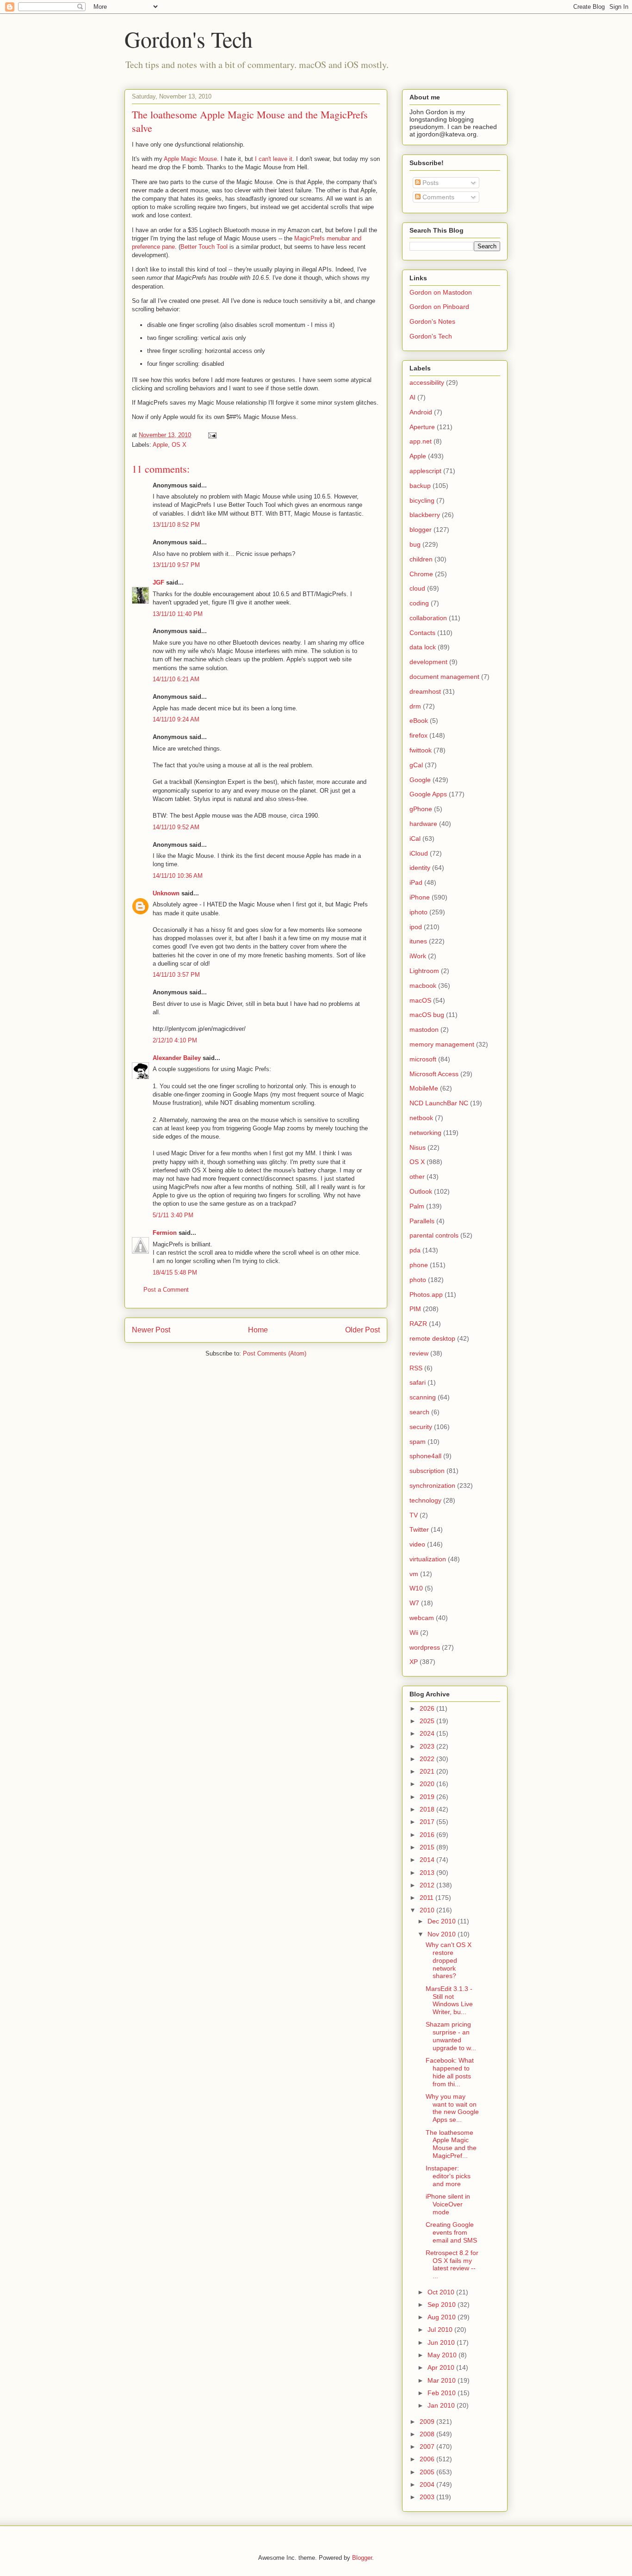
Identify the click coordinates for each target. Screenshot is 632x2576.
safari (418, 1382)
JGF (158, 582)
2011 (428, 1898)
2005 (428, 2472)
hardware (423, 824)
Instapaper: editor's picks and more (448, 2176)
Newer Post (151, 1330)
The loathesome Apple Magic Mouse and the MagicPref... (451, 2144)
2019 (428, 1797)
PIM (415, 1309)
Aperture (422, 427)
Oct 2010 (442, 2292)
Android (421, 412)
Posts (430, 183)
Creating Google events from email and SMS (451, 2232)
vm (414, 1574)
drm (415, 706)
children (421, 559)
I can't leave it (274, 159)
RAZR (418, 1324)
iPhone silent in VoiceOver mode (448, 2204)
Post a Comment (166, 1290)
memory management (442, 1044)
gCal (416, 765)
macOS (420, 1000)
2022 (428, 1759)
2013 (428, 1873)
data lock (423, 647)
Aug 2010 (443, 2317)
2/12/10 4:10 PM (175, 1040)
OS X (179, 445)
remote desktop (432, 1338)
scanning (423, 1397)
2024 (428, 1733)
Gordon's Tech (189, 39)
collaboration (428, 618)
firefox (418, 735)
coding (419, 603)
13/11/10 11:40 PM (178, 614)
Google (420, 780)
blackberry (425, 515)
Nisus (418, 1147)
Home (258, 1330)
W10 (416, 1588)
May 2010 (443, 2355)
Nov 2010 (443, 1934)
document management (444, 677)
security (421, 1427)
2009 (428, 2422)
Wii (414, 1633)
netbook (421, 1118)
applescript (425, 471)
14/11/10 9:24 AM (176, 719)
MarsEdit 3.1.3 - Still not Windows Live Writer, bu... (449, 2000)
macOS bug (427, 1015)
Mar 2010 (443, 2380)
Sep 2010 (443, 2305)
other (417, 1177)
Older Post (362, 1330)
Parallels (422, 1221)
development (428, 662)
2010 (428, 1910)
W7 (414, 1603)
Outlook (421, 1191)
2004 (428, 2484)
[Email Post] (212, 435)
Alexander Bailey (177, 1058)
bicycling (422, 500)
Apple (160, 445)
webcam (422, 1618)
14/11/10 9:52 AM (176, 827)
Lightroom (424, 971)
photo (418, 1280)
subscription (427, 1471)
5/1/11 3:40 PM (173, 1215)
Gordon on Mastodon (441, 292)
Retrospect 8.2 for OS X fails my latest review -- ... (452, 2264)
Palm (417, 1206)
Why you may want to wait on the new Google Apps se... (452, 2108)
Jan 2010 (442, 2405)
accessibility (427, 382)
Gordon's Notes (432, 321)
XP (414, 1662)
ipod (416, 927)
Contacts (422, 633)
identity (420, 868)
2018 (428, 1809)
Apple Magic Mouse (190, 159)
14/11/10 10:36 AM (178, 876)
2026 (428, 1708)
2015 (428, 1847)
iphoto (418, 912)
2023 (428, 1746)
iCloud (419, 853)
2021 (428, 1771)
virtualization (428, 1559)
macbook (423, 986)
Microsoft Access (434, 1074)
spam (418, 1442)
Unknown (166, 893)
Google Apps (428, 794)
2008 (428, 2434)
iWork (418, 956)
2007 (428, 2447)
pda (415, 1250)
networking (425, 1133)
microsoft (423, 1059)
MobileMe (424, 1088)
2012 (428, 1885)
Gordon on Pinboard (439, 307)
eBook (419, 721)
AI (412, 397)
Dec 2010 (443, 1921)
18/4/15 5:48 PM (175, 1273)
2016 (428, 1835)
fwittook (421, 750)
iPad (416, 882)
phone (419, 1265)
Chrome (421, 574)
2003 (428, 2497)
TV (414, 1515)
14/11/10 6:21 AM (176, 679)
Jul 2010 (441, 2329)
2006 (428, 2459)
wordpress (425, 1647)
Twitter (419, 1529)
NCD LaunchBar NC (439, 1103)
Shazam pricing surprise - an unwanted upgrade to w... (451, 2036)
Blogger (362, 2558)
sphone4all (425, 1456)
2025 (428, 1721)
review (419, 1353)
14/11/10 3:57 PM (176, 975)
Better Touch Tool (204, 247)
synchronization (432, 1485)
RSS (416, 1368)
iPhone (420, 897)
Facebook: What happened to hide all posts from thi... (450, 2072)
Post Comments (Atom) (275, 1353)
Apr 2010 (442, 2367)
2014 (428, 1860)
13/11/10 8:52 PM (176, 525)
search (419, 1412)
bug (415, 544)
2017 (428, 1822)
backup (420, 486)
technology (425, 1500)
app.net (421, 441)
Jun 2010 (442, 2342)
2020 (428, 1784)
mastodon (424, 1029)
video (417, 1544)
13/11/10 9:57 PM (176, 565)
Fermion (165, 1233)
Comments (437, 197)
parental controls (434, 1235)
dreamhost (425, 691)
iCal (415, 838)
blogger (421, 530)
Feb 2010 (443, 2393)
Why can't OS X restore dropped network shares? (449, 1960)
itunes (418, 941)
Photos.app (426, 1294)
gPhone (421, 809)
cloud (417, 588)
